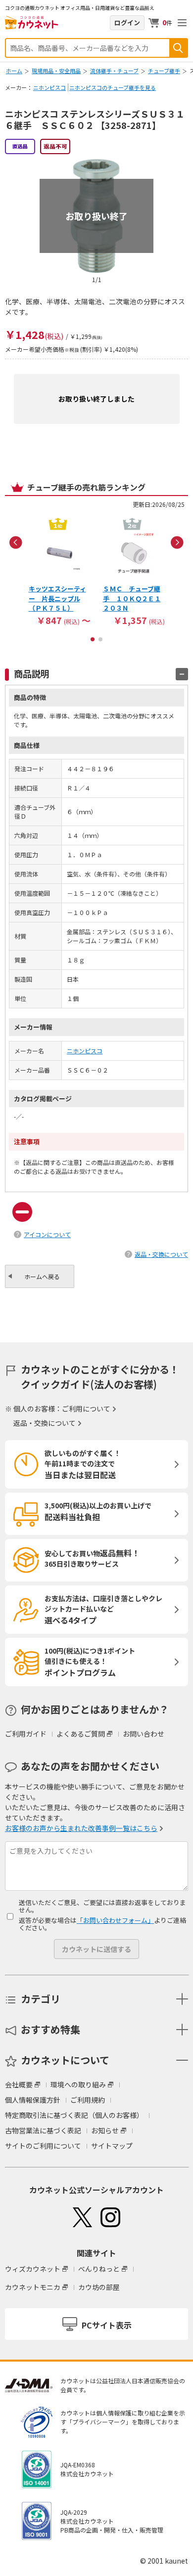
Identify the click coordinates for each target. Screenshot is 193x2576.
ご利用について (86, 1409)
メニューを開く (182, 23)
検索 (178, 48)
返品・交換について (161, 1254)
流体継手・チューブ (114, 71)
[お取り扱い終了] (96, 163)
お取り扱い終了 (96, 216)
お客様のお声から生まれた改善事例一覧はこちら (81, 1828)
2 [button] (100, 639)
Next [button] (177, 542)
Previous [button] (16, 542)
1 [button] (93, 639)
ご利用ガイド (26, 1734)
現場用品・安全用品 (56, 71)
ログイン (127, 22)
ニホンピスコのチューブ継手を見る (113, 87)
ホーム (14, 71)
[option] (59, 571)
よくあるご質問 (81, 1734)
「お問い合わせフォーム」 (115, 1920)
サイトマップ (112, 2146)
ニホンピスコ (49, 87)
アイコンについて (47, 1234)
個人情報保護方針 (33, 2100)
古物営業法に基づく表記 (43, 2130)
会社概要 (19, 2084)
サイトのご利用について (43, 2146)
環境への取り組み (78, 2084)
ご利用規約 (88, 2100)
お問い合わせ (144, 1734)
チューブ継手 (164, 71)
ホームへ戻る (42, 1276)
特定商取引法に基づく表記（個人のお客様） (74, 2115)
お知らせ (105, 2130)
